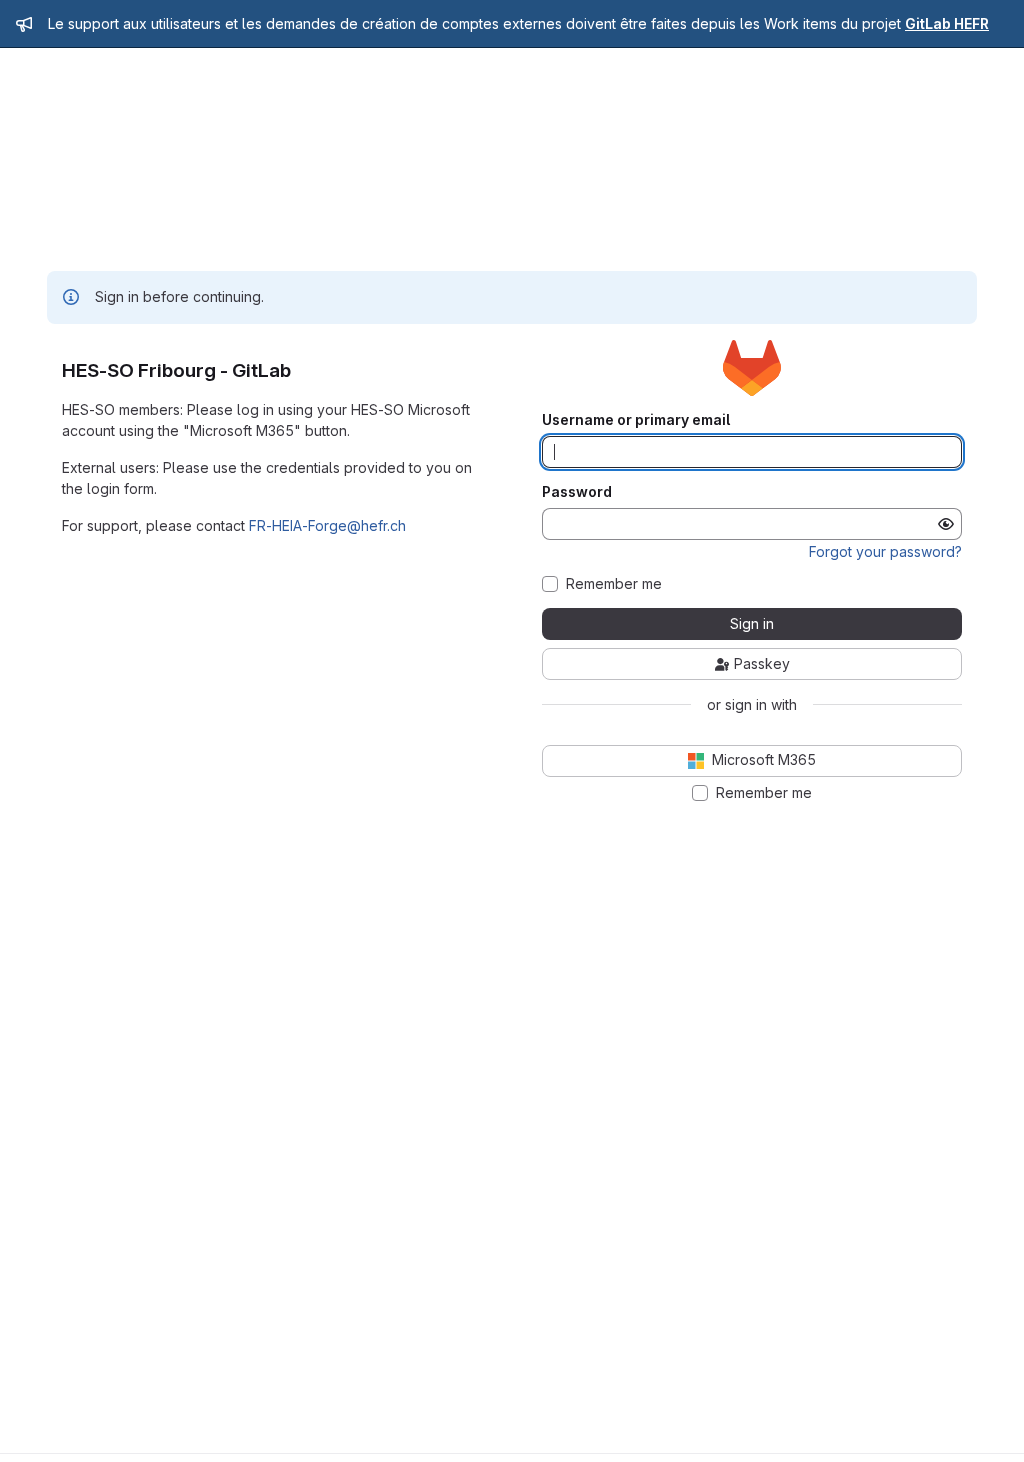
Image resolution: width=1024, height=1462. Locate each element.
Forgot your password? (885, 551)
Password (577, 492)
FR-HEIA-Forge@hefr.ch (327, 525)
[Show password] (946, 524)
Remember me (614, 584)
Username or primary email (636, 420)
